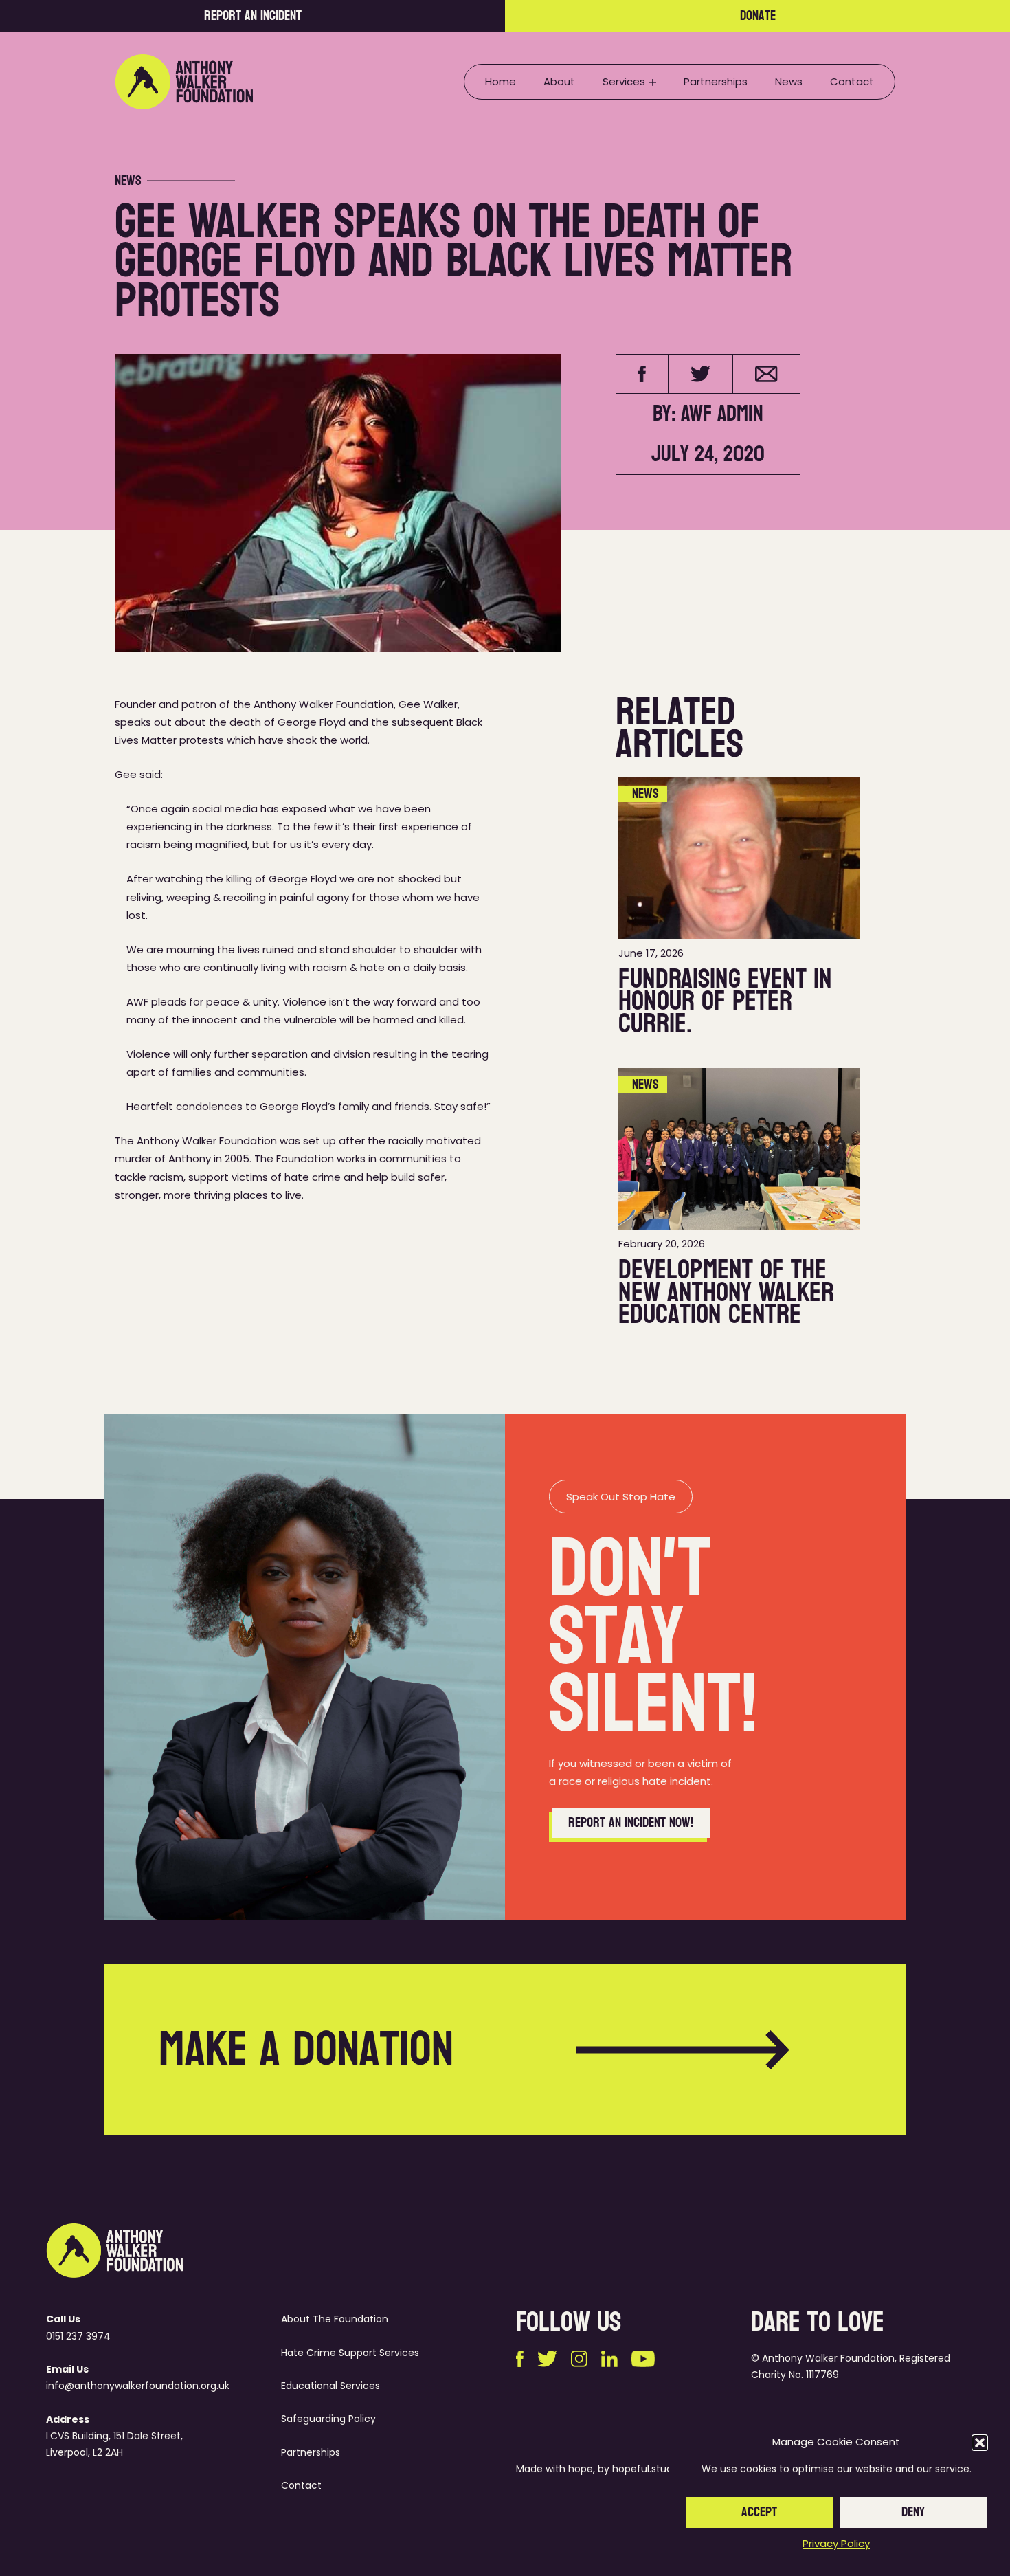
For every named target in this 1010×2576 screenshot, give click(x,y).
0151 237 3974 (78, 2336)
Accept (759, 2512)
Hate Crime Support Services (350, 2353)
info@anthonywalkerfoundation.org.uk (138, 2386)
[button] (980, 2443)
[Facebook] (642, 374)
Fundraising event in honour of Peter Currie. (725, 1001)
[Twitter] (701, 374)
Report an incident (253, 16)
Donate (758, 16)
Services (624, 81)
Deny (913, 2512)
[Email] (766, 374)
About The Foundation (335, 2319)
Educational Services (330, 2386)
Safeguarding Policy (328, 2419)
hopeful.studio (647, 2469)
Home (501, 81)
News (789, 81)
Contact (852, 81)
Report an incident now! (631, 1823)
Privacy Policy (836, 2543)
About (559, 81)
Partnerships (716, 81)
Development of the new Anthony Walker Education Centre (726, 1292)
